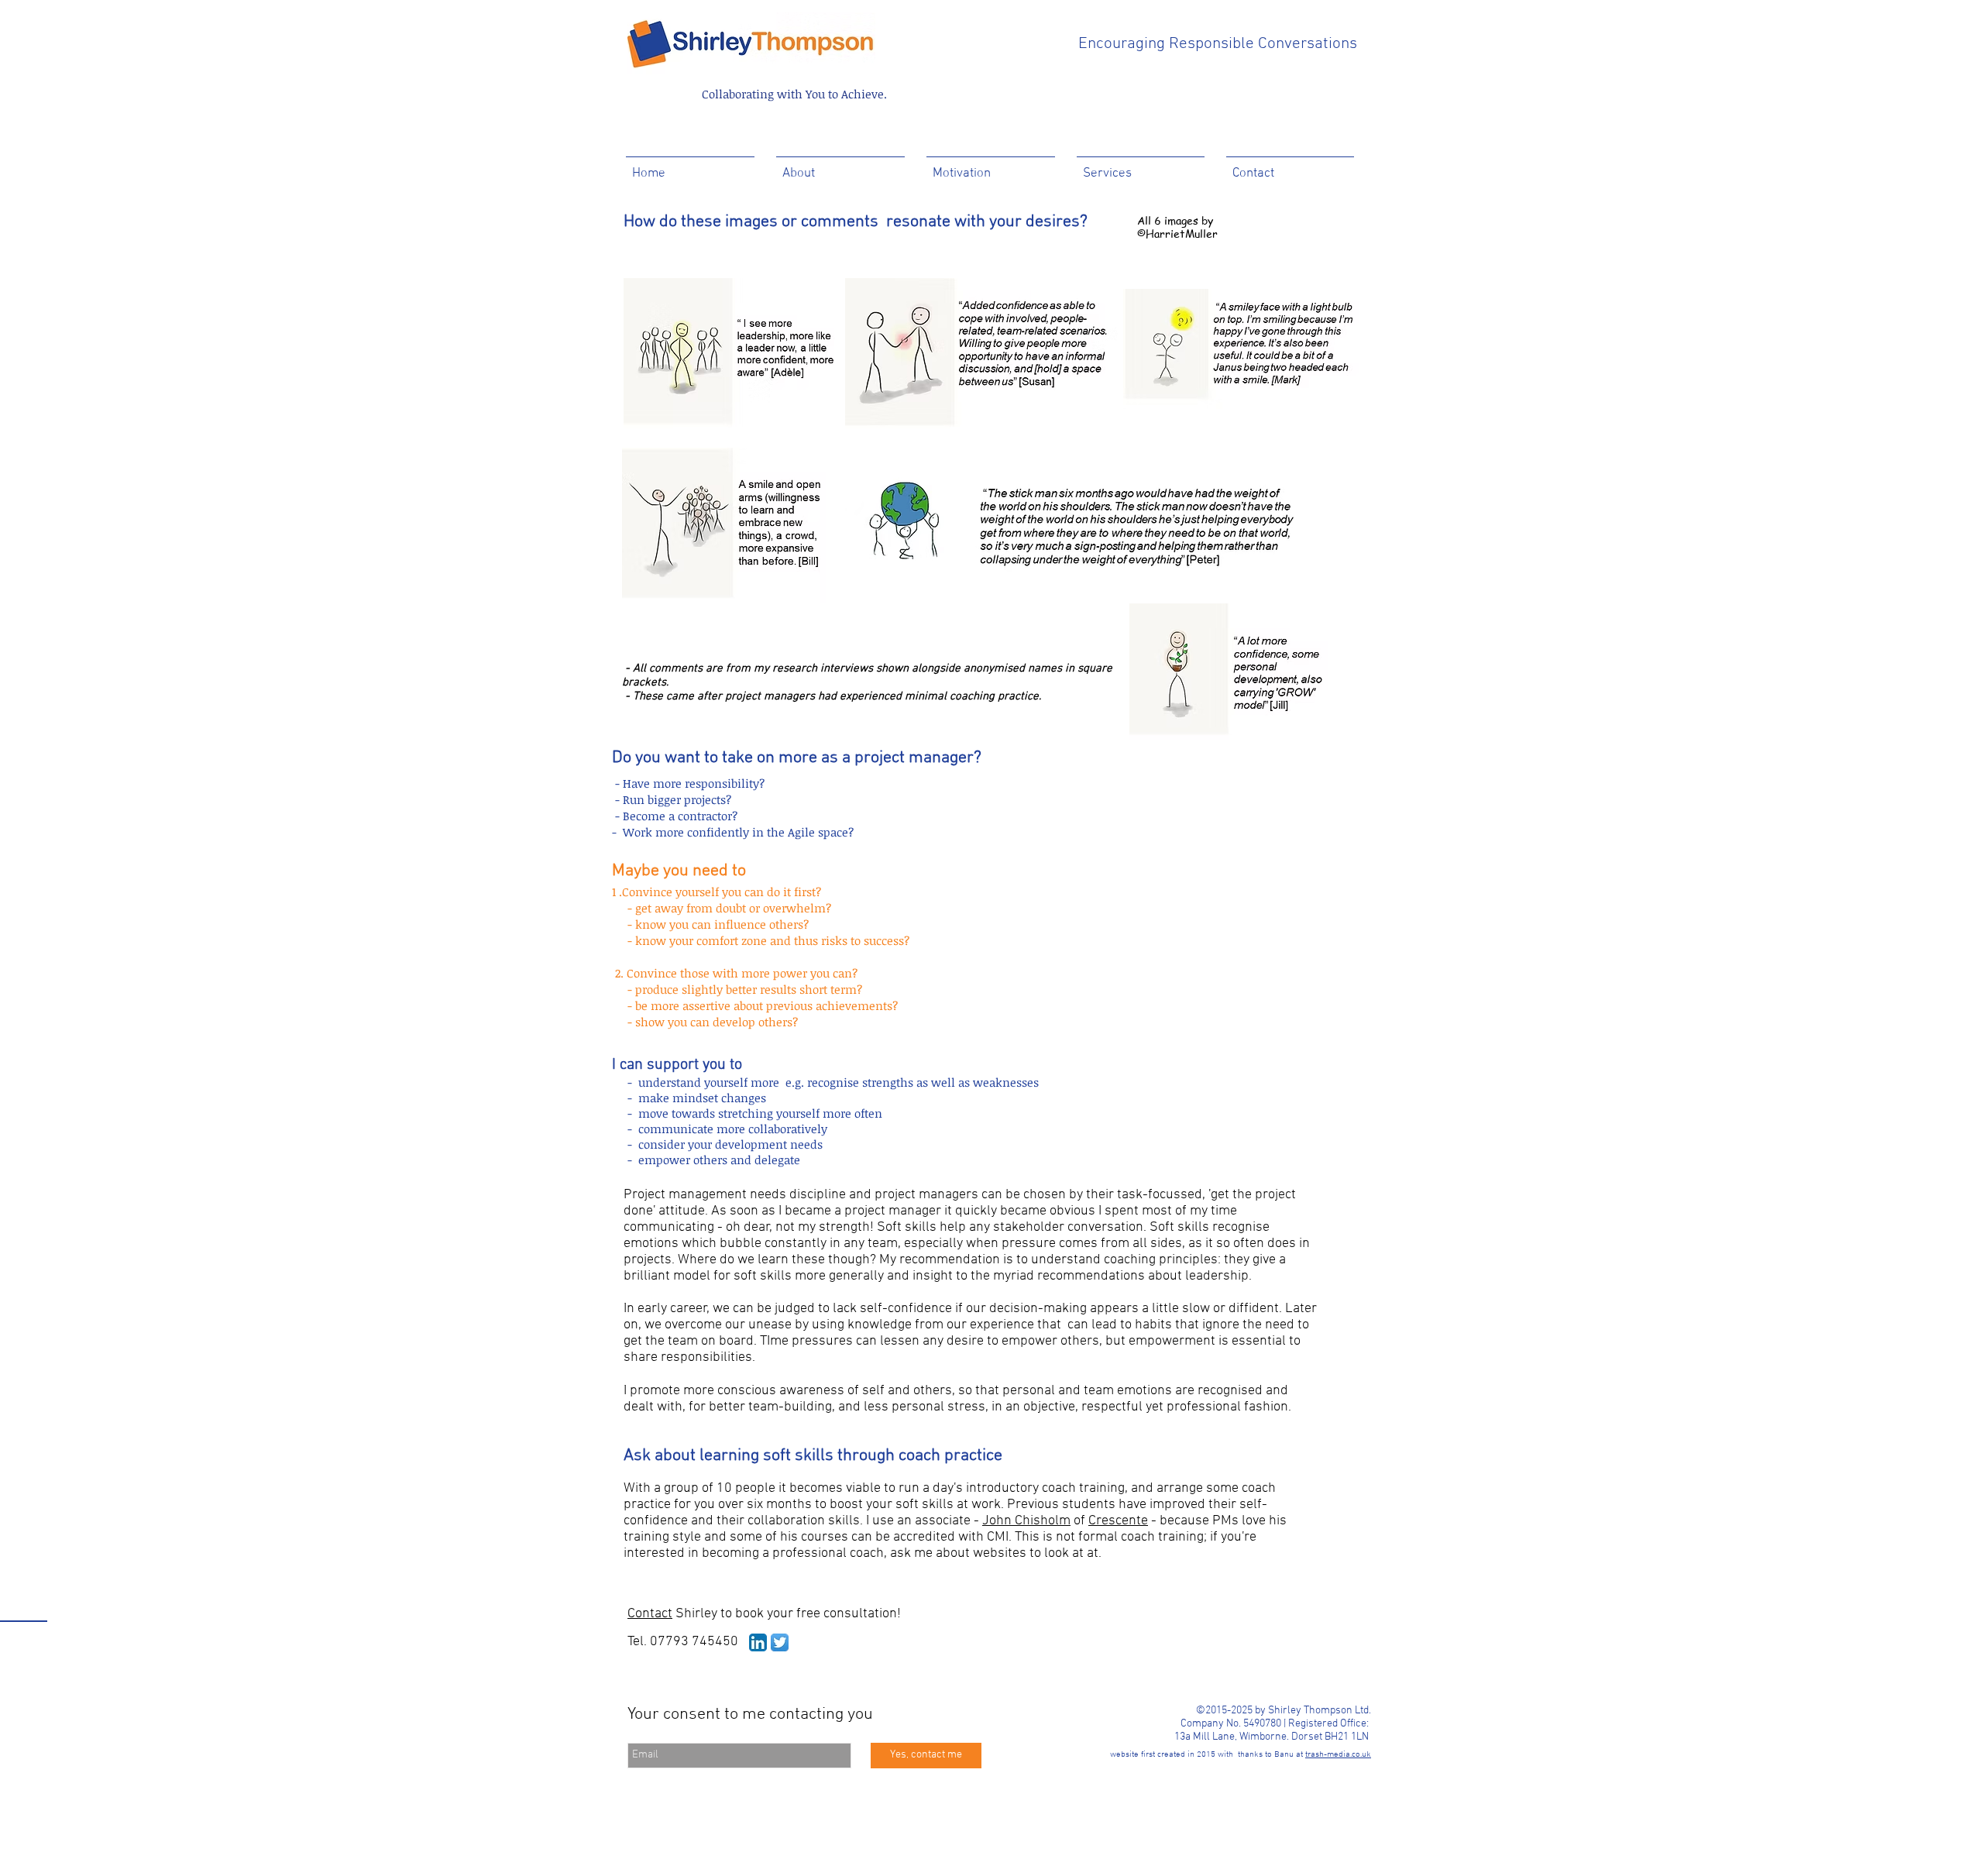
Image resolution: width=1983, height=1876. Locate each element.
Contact (650, 1614)
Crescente (1118, 1521)
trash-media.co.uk (1338, 1755)
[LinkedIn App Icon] (758, 1642)
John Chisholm (1026, 1521)
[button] (840, 167)
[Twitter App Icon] (780, 1642)
